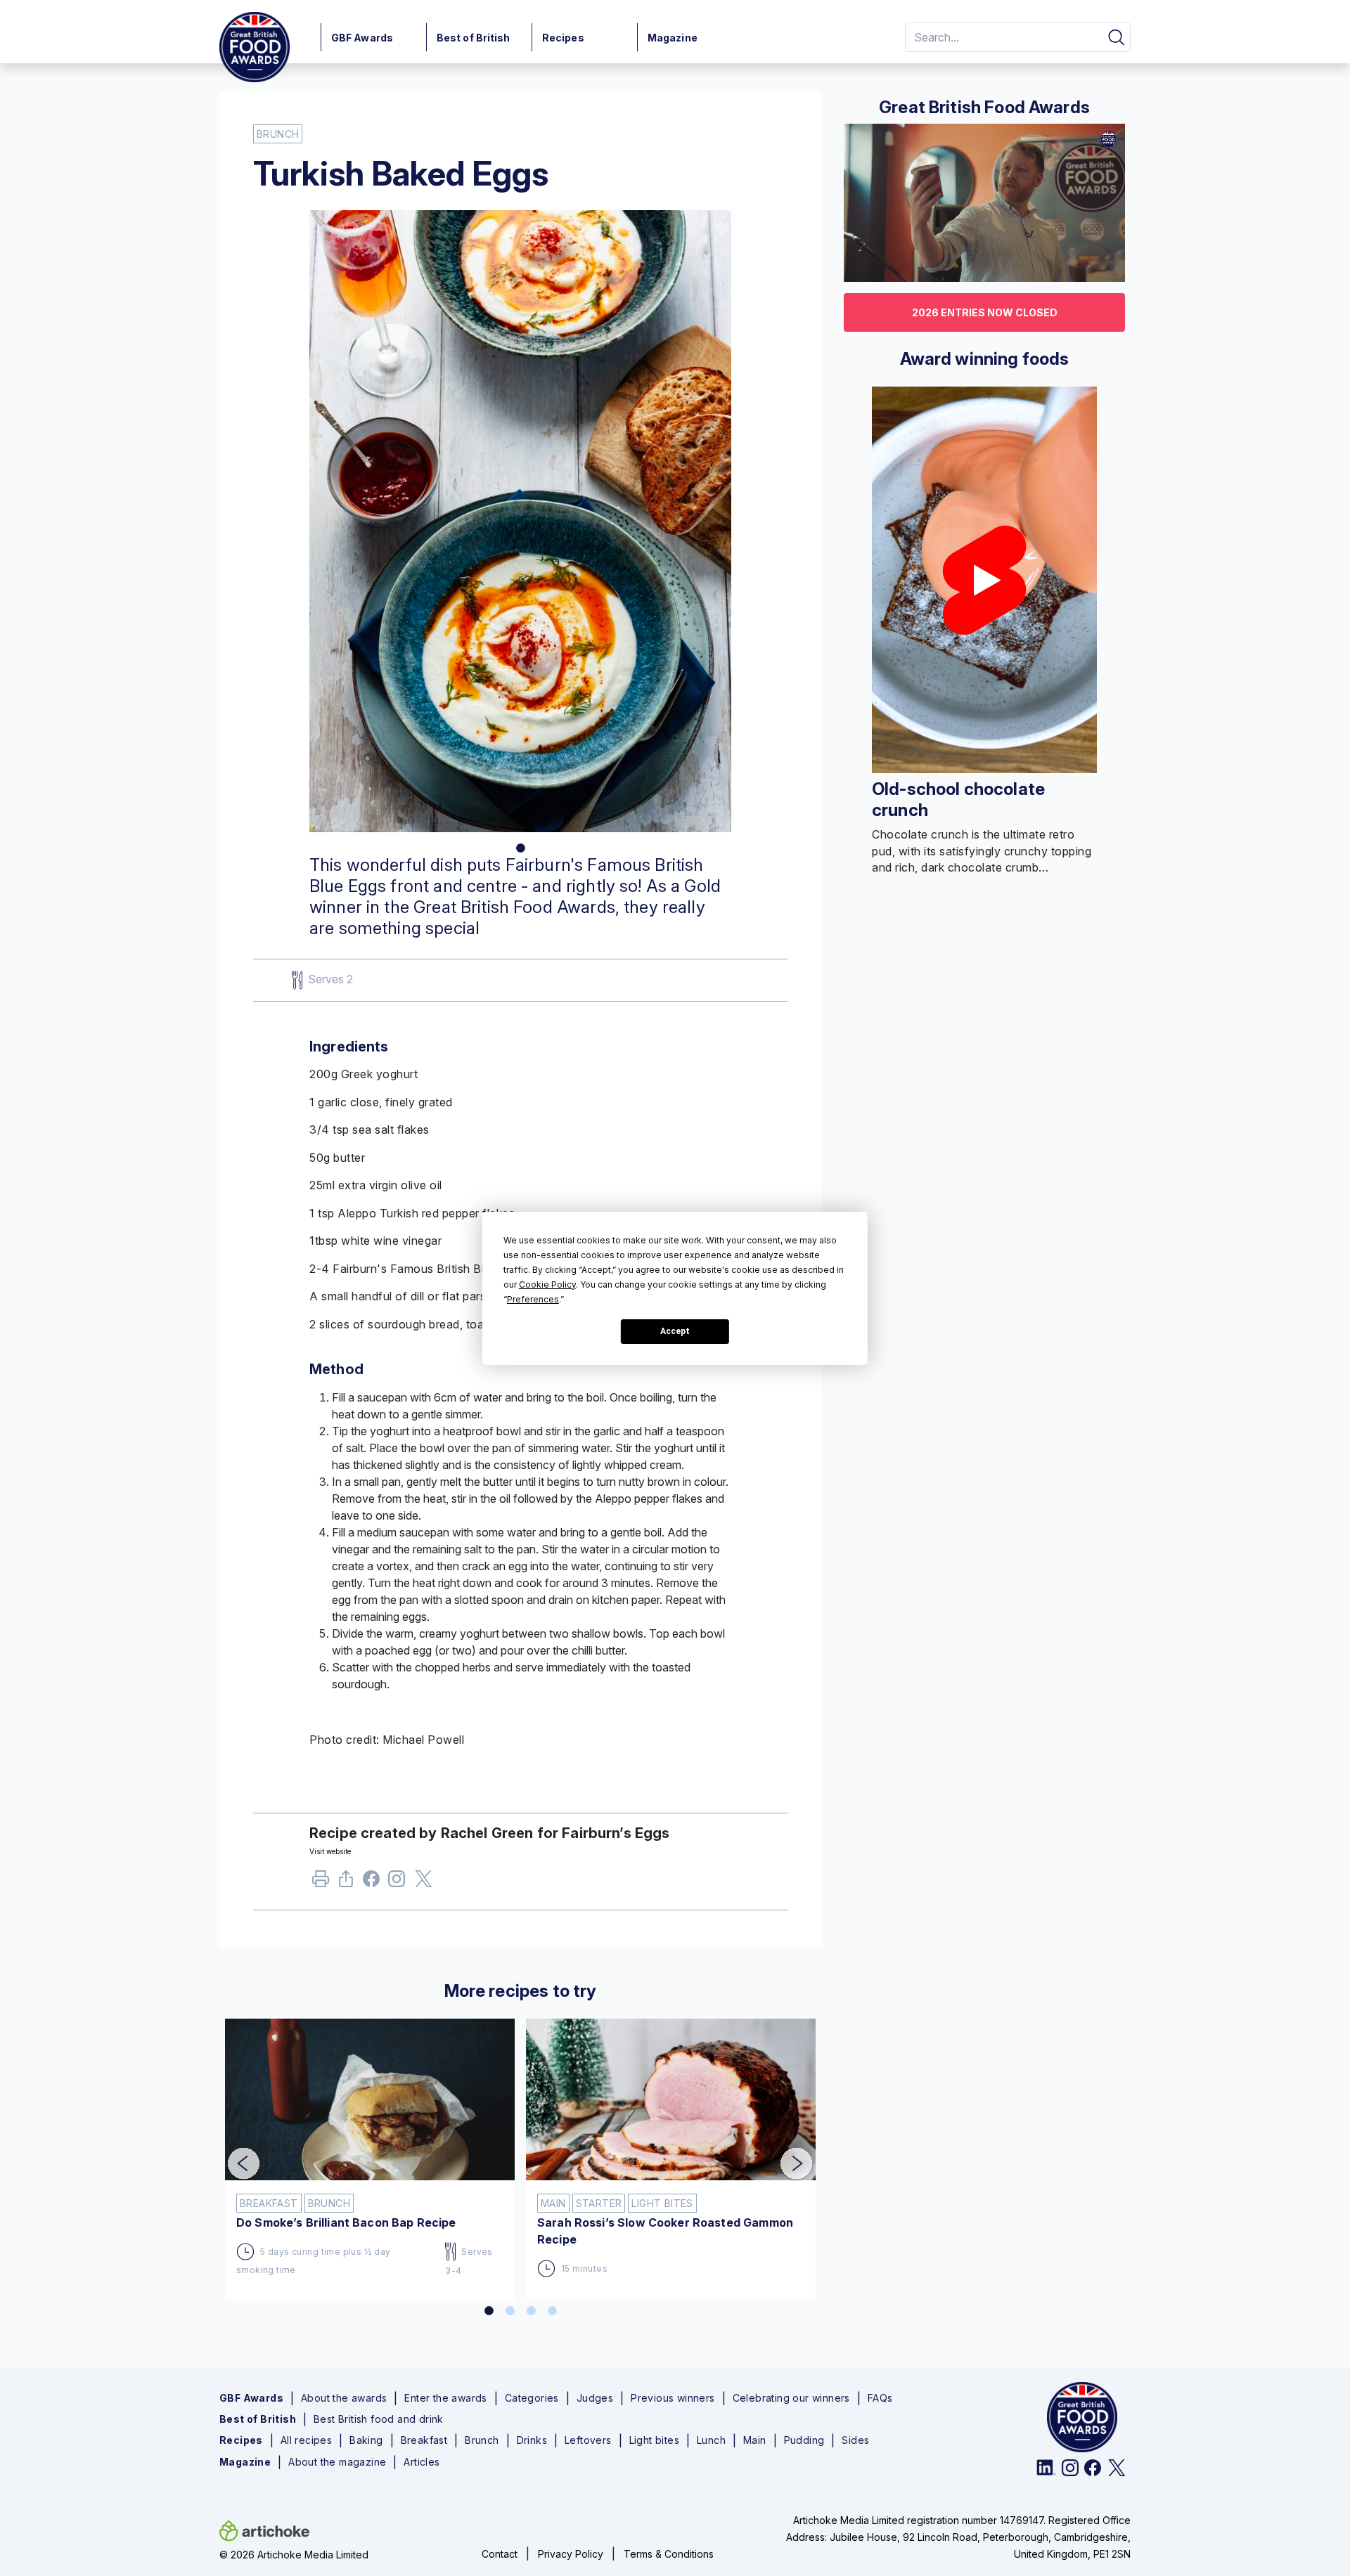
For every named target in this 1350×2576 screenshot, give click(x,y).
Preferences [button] (533, 1299)
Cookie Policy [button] (547, 1284)
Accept (675, 1331)
